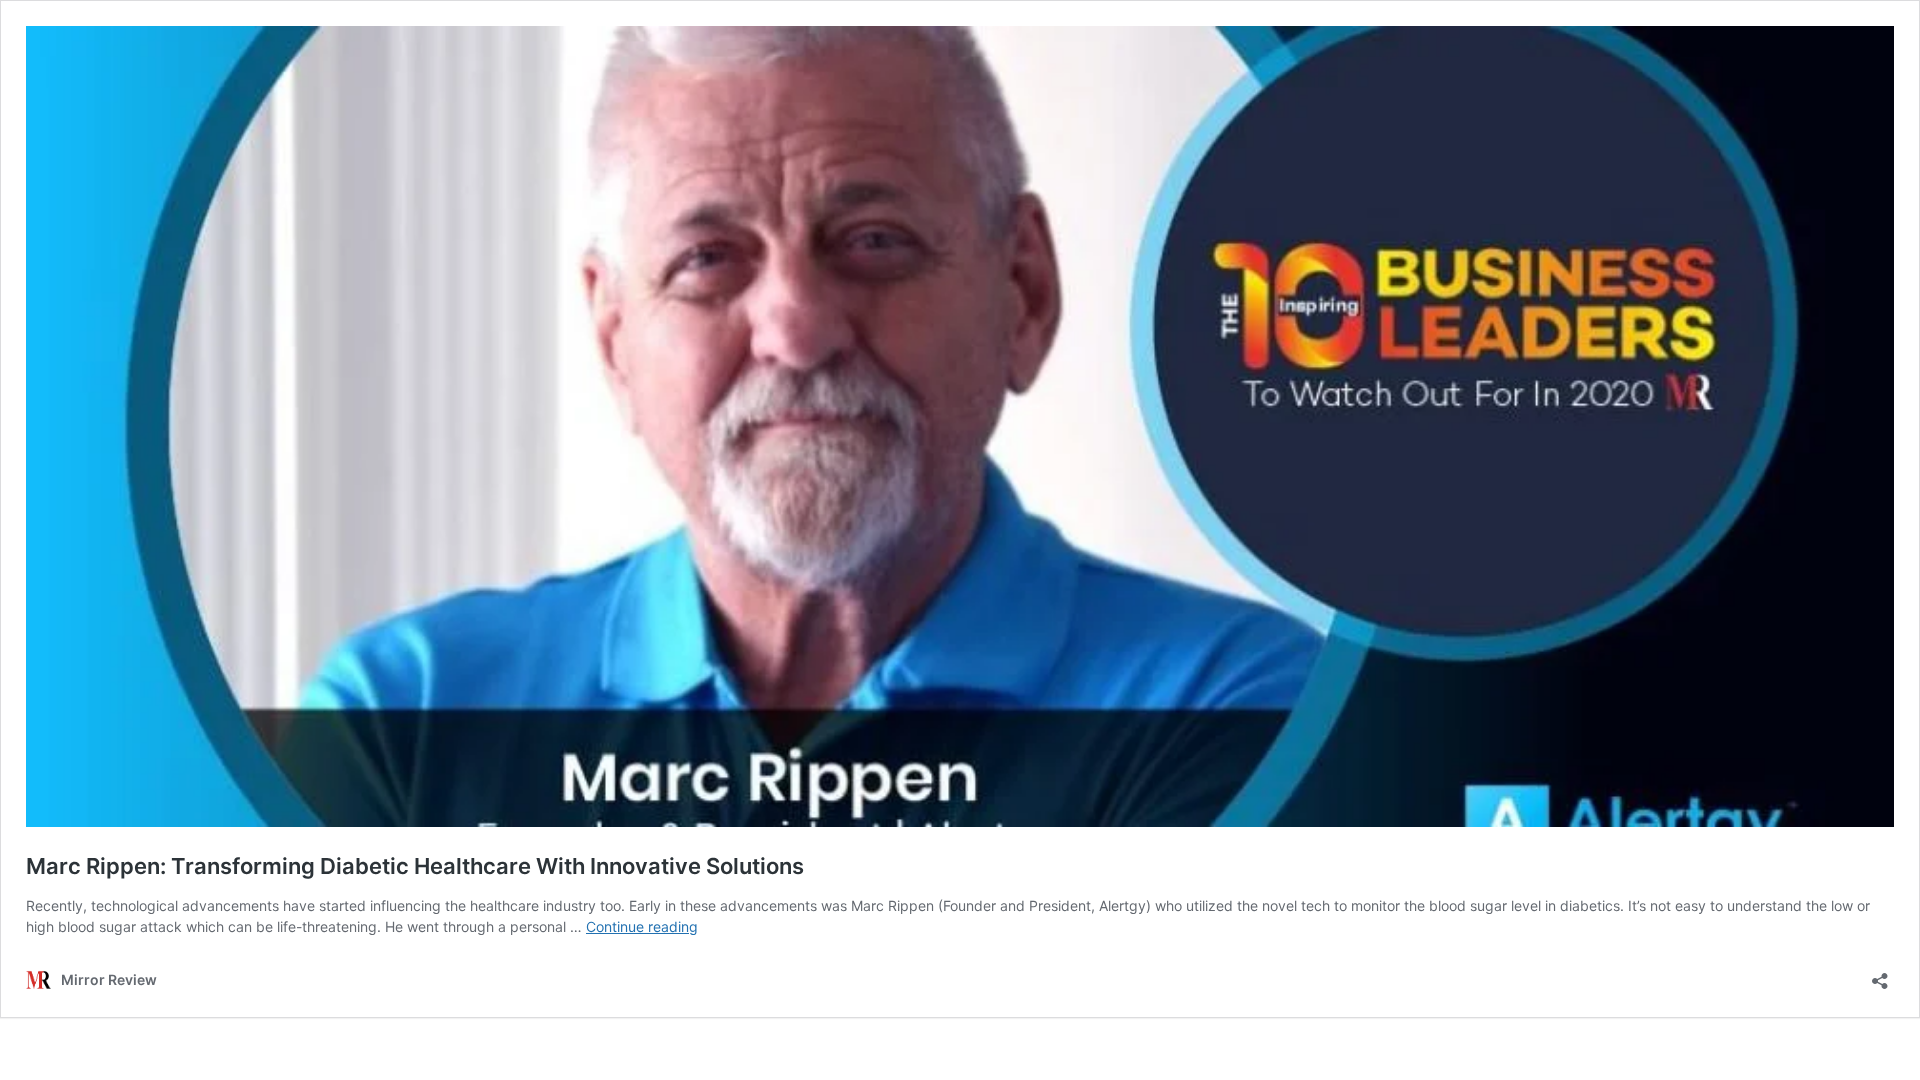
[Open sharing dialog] (1880, 974)
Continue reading (642, 926)
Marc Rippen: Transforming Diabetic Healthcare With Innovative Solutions (415, 866)
